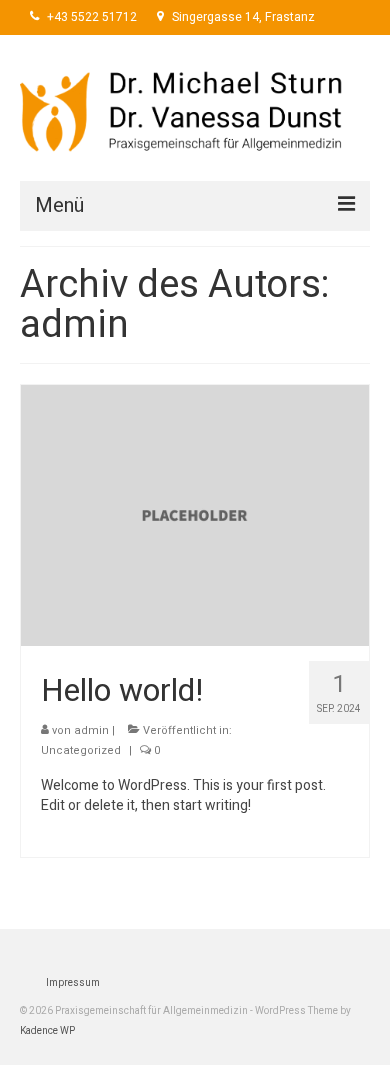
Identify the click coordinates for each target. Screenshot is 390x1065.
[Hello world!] (195, 514)
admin (91, 730)
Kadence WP (47, 1031)
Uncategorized (81, 750)
